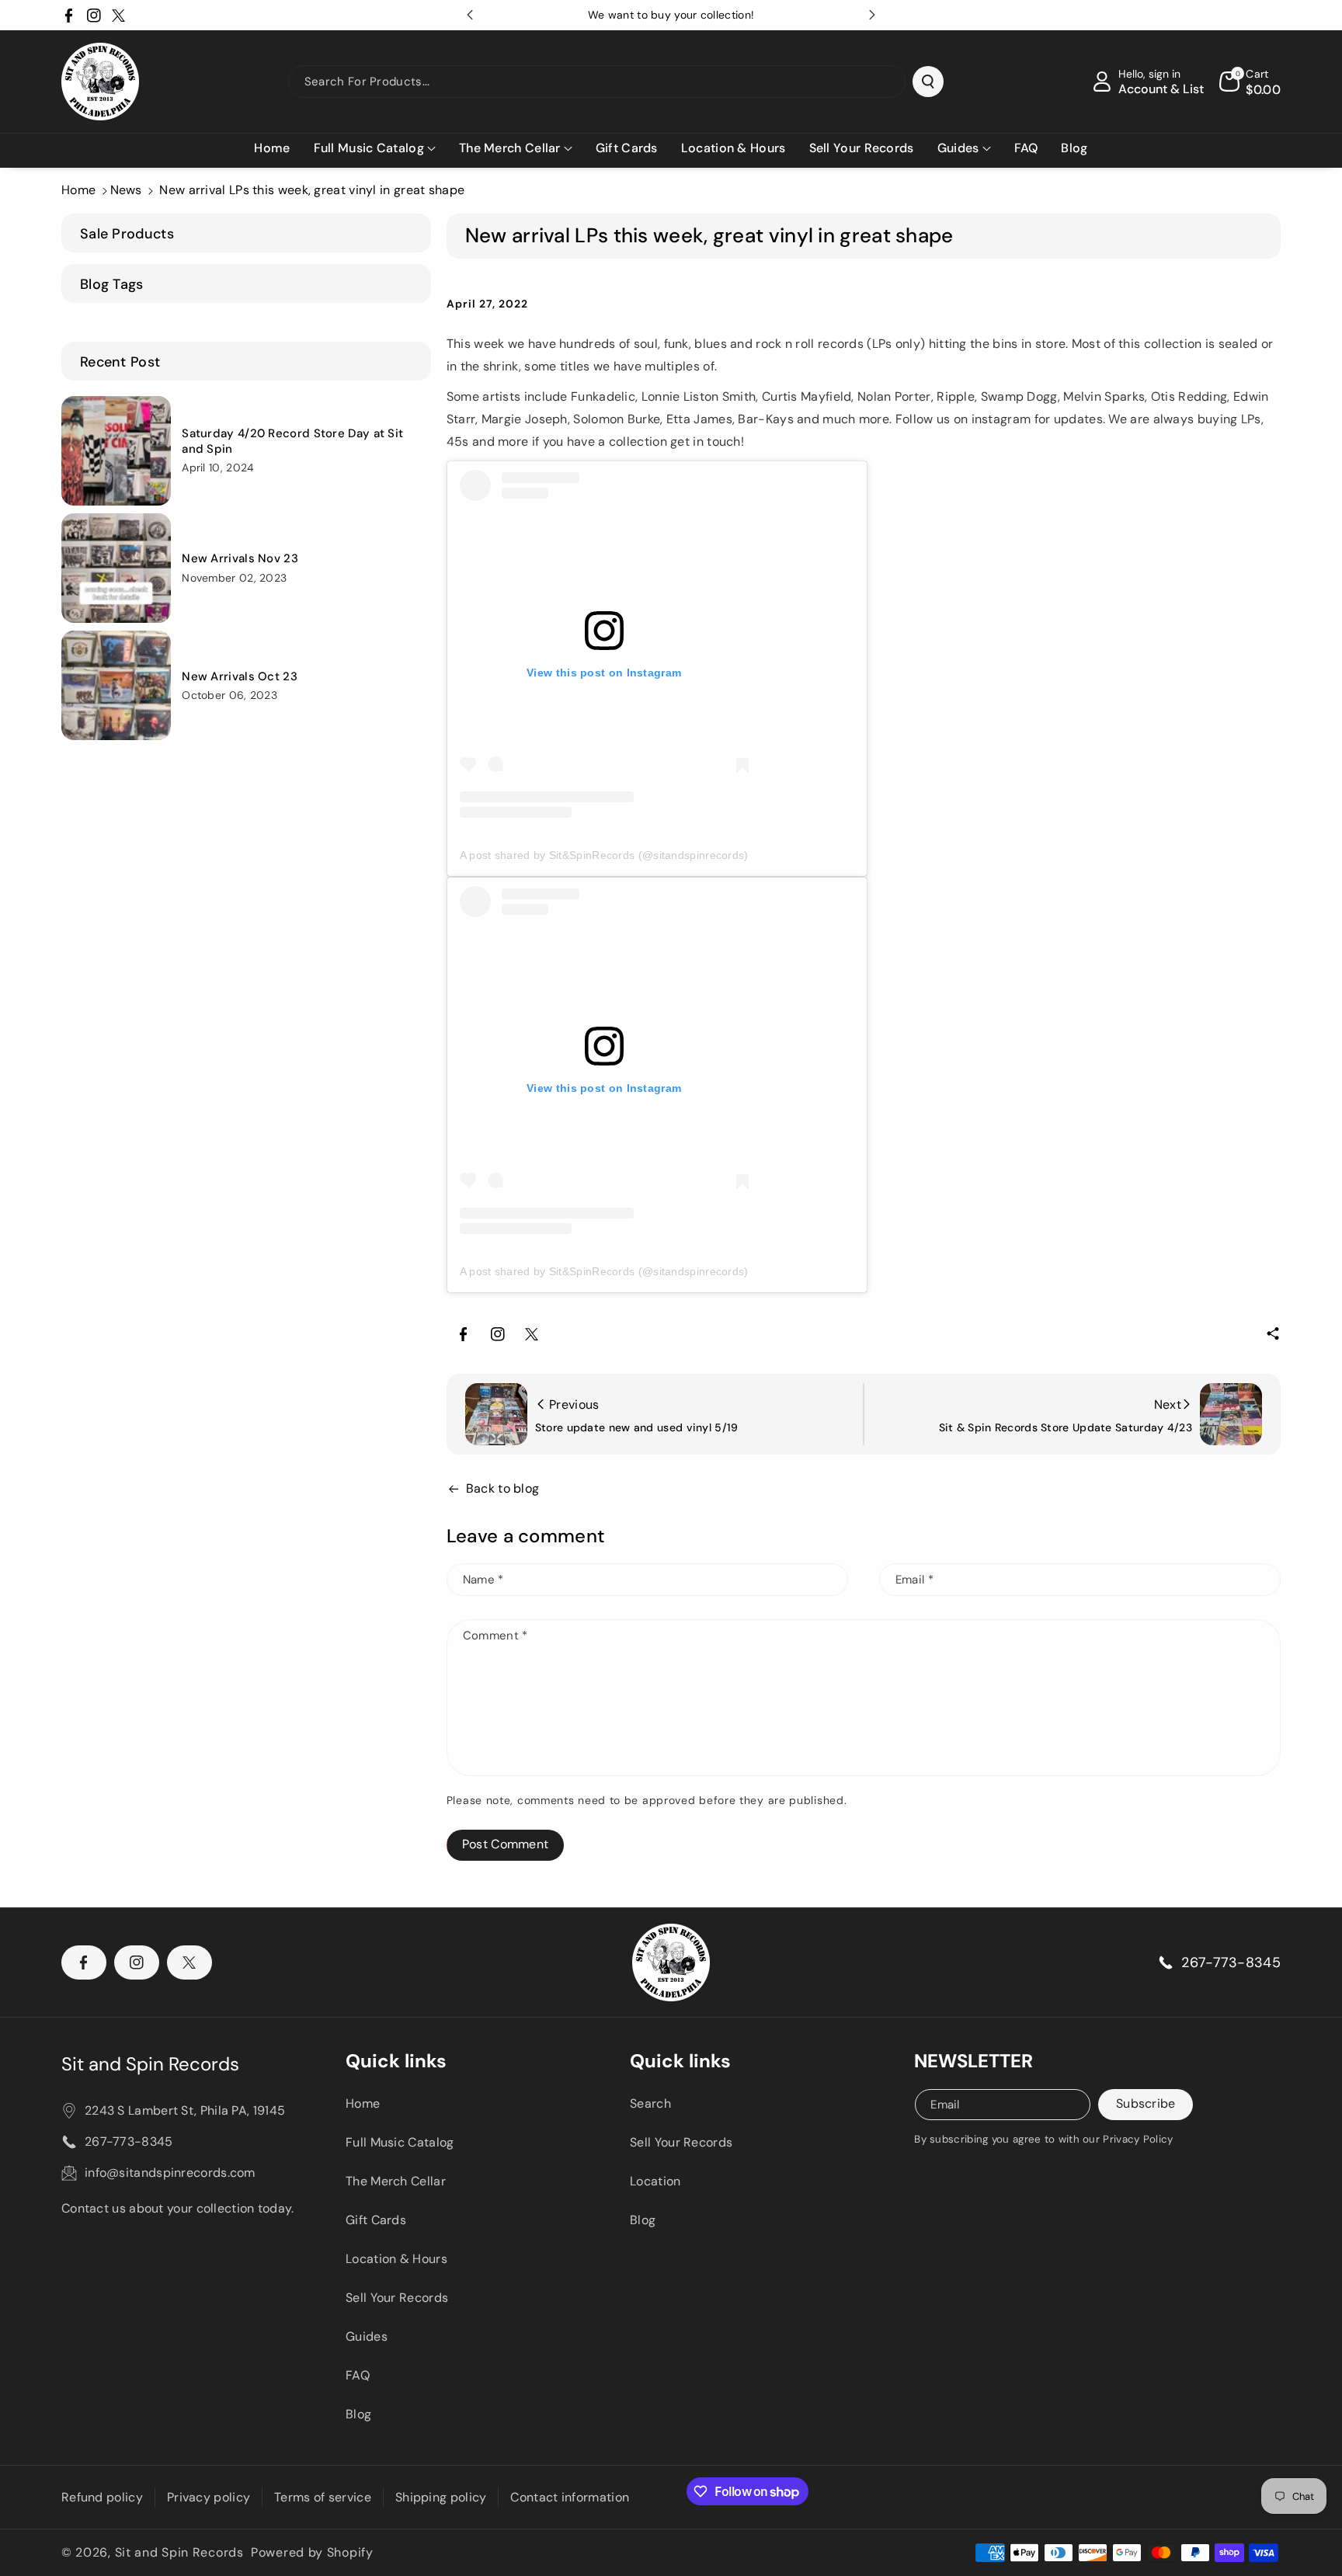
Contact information (570, 2497)
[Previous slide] (470, 15)
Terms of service (323, 2497)
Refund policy (102, 2497)
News (126, 190)
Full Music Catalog (400, 2142)
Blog (358, 2414)
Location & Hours (396, 2259)
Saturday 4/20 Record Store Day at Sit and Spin (292, 442)
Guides (367, 2336)
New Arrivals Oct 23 (240, 677)
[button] (375, 149)
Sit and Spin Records (150, 2064)
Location (655, 2181)
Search (650, 2103)
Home (78, 190)
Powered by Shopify (312, 2552)
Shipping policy (441, 2497)
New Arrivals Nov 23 (240, 559)
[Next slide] (872, 15)
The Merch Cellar (396, 2181)
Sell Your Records (397, 2298)
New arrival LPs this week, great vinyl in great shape (312, 190)
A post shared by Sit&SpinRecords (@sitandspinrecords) (604, 855)
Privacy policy (209, 2497)
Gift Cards (376, 2220)
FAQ (358, 2375)
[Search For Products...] (928, 82)
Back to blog (503, 1488)
